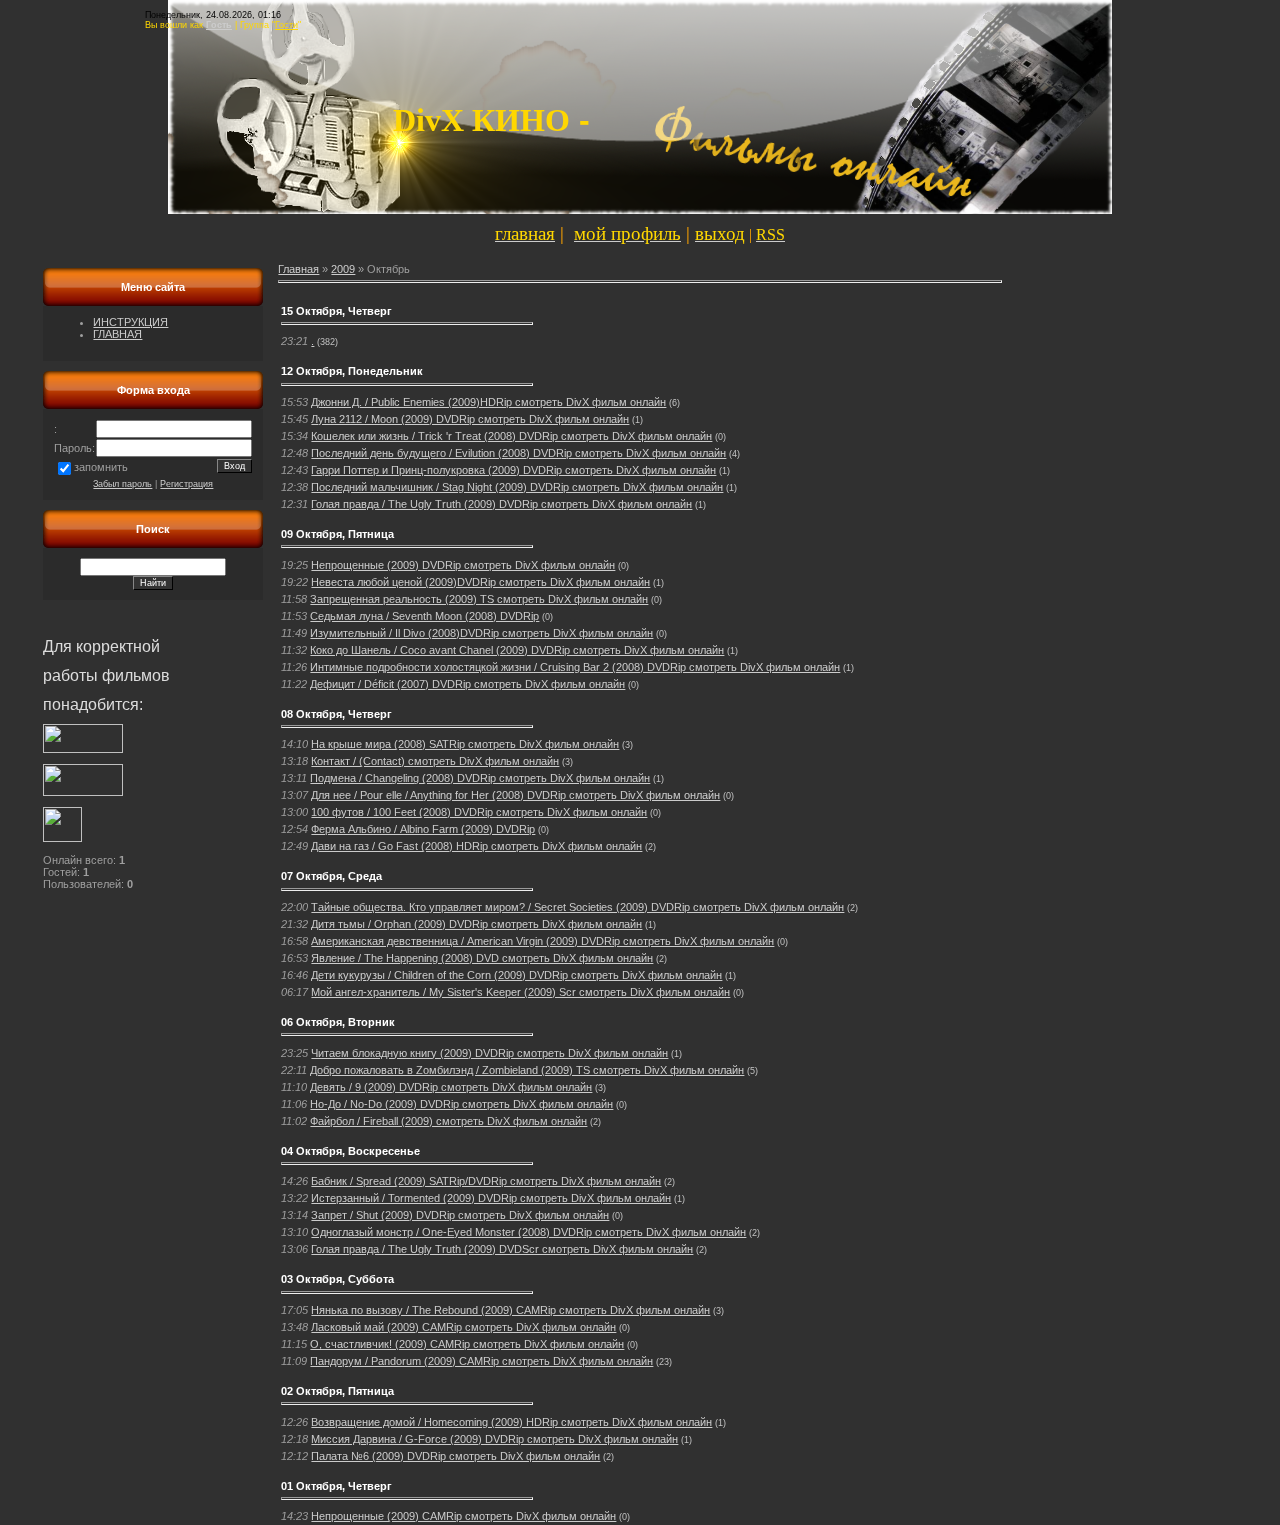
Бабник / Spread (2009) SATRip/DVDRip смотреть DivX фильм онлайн (486, 1181)
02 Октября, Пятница (337, 1391)
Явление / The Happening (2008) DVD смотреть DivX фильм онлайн (482, 958)
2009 (343, 269)
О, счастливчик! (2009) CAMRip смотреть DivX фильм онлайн (467, 1344)
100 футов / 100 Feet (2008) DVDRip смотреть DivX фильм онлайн (479, 812)
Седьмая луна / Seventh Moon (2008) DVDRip (424, 616)
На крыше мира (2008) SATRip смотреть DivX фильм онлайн (465, 744)
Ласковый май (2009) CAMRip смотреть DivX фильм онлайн (463, 1327)
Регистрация (186, 484)
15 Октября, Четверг (336, 311)
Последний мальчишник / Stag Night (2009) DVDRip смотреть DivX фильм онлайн (517, 487)
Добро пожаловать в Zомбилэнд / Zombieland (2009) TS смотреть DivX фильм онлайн (527, 1070)
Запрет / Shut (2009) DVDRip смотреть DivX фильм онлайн (460, 1215)
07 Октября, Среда (331, 876)
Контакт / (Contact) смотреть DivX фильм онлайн (435, 761)
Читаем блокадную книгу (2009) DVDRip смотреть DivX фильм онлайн (489, 1053)
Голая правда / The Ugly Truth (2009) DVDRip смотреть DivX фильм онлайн (501, 504)
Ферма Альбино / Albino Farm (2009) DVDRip (423, 829)
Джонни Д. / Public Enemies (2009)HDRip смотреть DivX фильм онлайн (488, 402)
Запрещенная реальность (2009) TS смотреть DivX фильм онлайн (479, 599)
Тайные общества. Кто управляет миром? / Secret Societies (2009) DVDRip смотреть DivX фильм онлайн (577, 907)
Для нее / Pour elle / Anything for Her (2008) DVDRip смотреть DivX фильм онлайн (515, 795)
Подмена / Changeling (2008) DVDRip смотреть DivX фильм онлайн (480, 778)
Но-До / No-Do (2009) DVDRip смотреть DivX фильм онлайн (461, 1104)
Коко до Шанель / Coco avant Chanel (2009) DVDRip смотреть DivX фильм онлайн (517, 650)
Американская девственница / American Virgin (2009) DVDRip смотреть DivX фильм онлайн (542, 941)
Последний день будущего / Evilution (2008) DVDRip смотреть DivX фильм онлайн (518, 453)
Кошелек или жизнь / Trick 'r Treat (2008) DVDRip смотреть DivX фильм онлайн (511, 436)
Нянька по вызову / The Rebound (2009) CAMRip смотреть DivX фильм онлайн (510, 1310)
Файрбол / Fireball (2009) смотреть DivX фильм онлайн (448, 1121)
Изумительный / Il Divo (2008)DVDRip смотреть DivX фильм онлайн (481, 633)
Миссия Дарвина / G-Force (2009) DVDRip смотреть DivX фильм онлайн (494, 1439)
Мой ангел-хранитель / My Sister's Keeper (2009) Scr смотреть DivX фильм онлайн (520, 992)
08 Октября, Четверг (336, 714)
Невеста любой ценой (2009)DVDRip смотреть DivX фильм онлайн (480, 582)
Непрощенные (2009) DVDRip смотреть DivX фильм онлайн (463, 565)
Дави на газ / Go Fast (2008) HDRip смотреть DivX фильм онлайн (476, 846)
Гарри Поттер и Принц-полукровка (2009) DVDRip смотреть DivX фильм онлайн (513, 470)
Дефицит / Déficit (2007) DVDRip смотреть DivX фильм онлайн (467, 684)
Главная (298, 269)
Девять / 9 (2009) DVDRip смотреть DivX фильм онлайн (451, 1087)
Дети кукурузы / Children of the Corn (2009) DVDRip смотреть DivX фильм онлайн (516, 975)
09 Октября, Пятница (337, 534)
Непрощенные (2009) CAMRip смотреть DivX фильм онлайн (463, 1516)
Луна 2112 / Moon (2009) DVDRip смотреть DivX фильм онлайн (470, 419)
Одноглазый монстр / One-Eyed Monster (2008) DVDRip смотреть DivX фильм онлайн (528, 1232)
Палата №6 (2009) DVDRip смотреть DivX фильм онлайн (455, 1456)
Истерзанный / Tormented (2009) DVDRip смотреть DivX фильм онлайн (491, 1198)
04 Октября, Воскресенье (350, 1151)
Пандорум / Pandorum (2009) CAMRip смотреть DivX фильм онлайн (481, 1361)
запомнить (101, 467)
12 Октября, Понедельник (352, 371)
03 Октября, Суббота (337, 1279)
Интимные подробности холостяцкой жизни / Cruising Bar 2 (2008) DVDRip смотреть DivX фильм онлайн (575, 667)
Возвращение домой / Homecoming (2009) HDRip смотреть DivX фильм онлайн (511, 1422)
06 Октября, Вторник (338, 1022)
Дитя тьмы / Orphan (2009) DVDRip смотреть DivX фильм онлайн (476, 924)
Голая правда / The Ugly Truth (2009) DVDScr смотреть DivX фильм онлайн (502, 1249)
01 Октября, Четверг (336, 1486)
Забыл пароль (122, 484)
